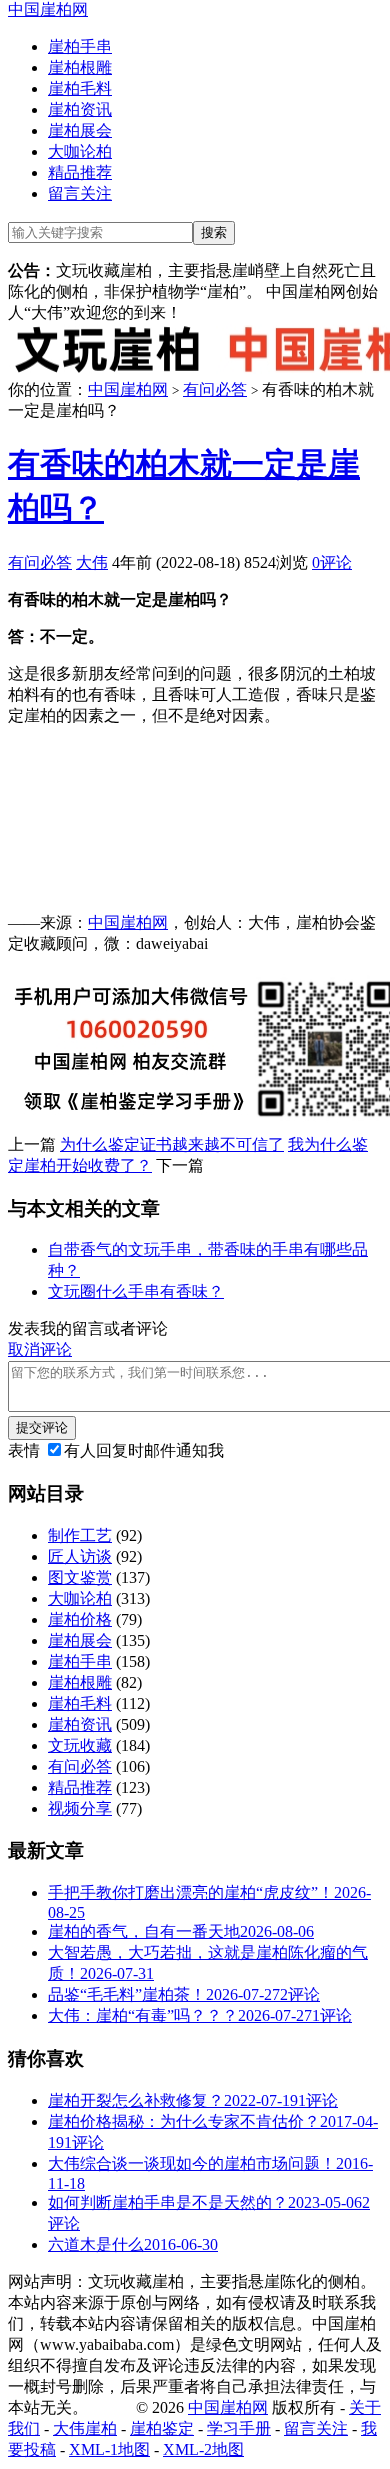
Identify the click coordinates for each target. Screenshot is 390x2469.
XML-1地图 (109, 2449)
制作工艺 (80, 1535)
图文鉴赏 (80, 1577)
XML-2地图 (203, 2449)
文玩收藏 (80, 1745)
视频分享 (80, 1808)
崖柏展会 (80, 130)
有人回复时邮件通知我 (144, 1450)
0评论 (332, 562)
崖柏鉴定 (162, 2428)
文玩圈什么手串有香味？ (136, 1291)
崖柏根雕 (80, 67)
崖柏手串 (80, 46)
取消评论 (40, 1349)
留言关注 (80, 193)
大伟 (92, 562)
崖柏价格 (80, 1619)
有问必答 (215, 389)
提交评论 (42, 1427)
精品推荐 (80, 172)
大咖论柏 (80, 151)
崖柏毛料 (80, 88)
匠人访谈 (80, 1556)
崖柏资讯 (80, 109)
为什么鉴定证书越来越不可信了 (172, 1144)
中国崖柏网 (48, 9)
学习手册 (239, 2428)
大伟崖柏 (85, 2428)
